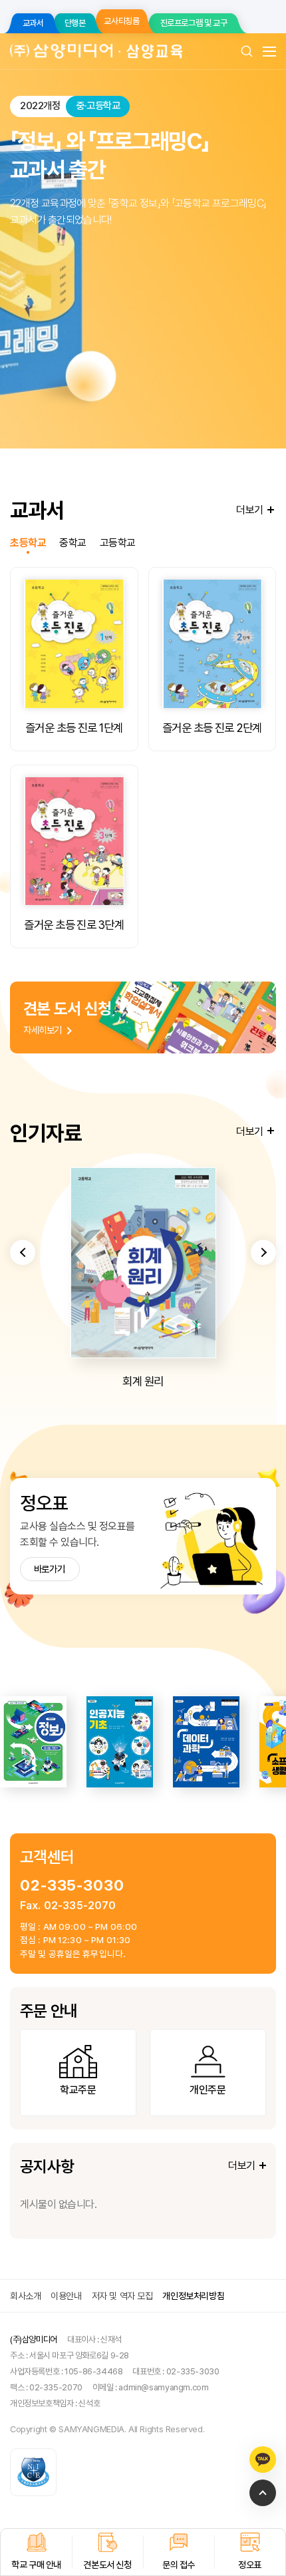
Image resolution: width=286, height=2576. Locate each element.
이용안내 (66, 2296)
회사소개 (25, 2296)
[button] (23, 1252)
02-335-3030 (72, 1885)
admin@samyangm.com (163, 2387)
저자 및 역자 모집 (122, 2296)
